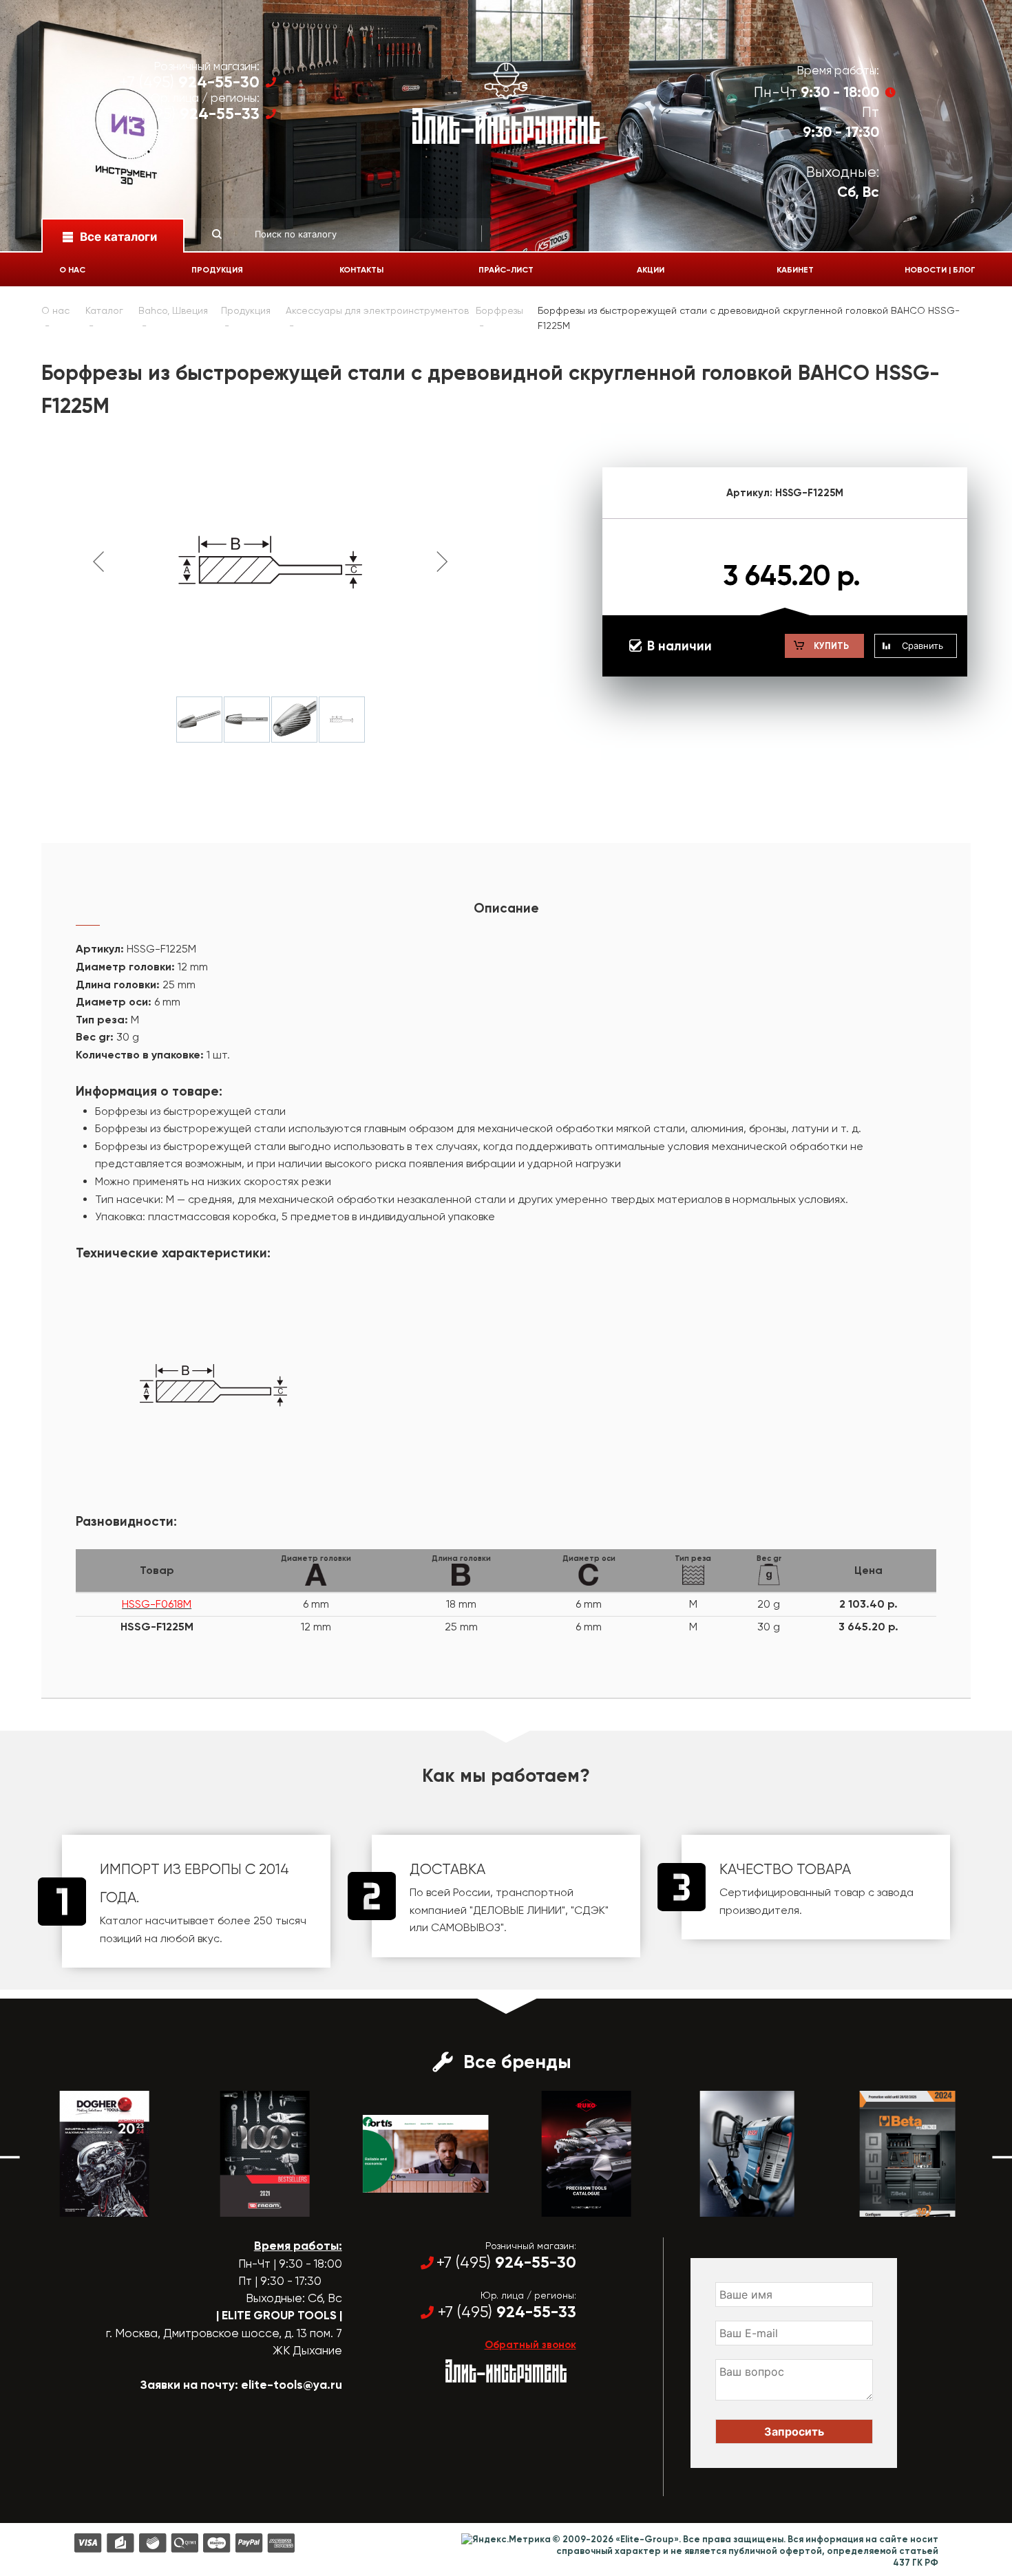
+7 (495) (190, 82)
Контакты (361, 270)
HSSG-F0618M (157, 1604)
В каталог (92, 2204)
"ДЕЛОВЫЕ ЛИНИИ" (517, 1910)
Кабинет (795, 270)
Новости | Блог (940, 270)
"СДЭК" (590, 1910)
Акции (651, 270)
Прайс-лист (506, 270)
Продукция (217, 270)
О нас (72, 270)
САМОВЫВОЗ (466, 1927)
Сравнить (923, 646)
